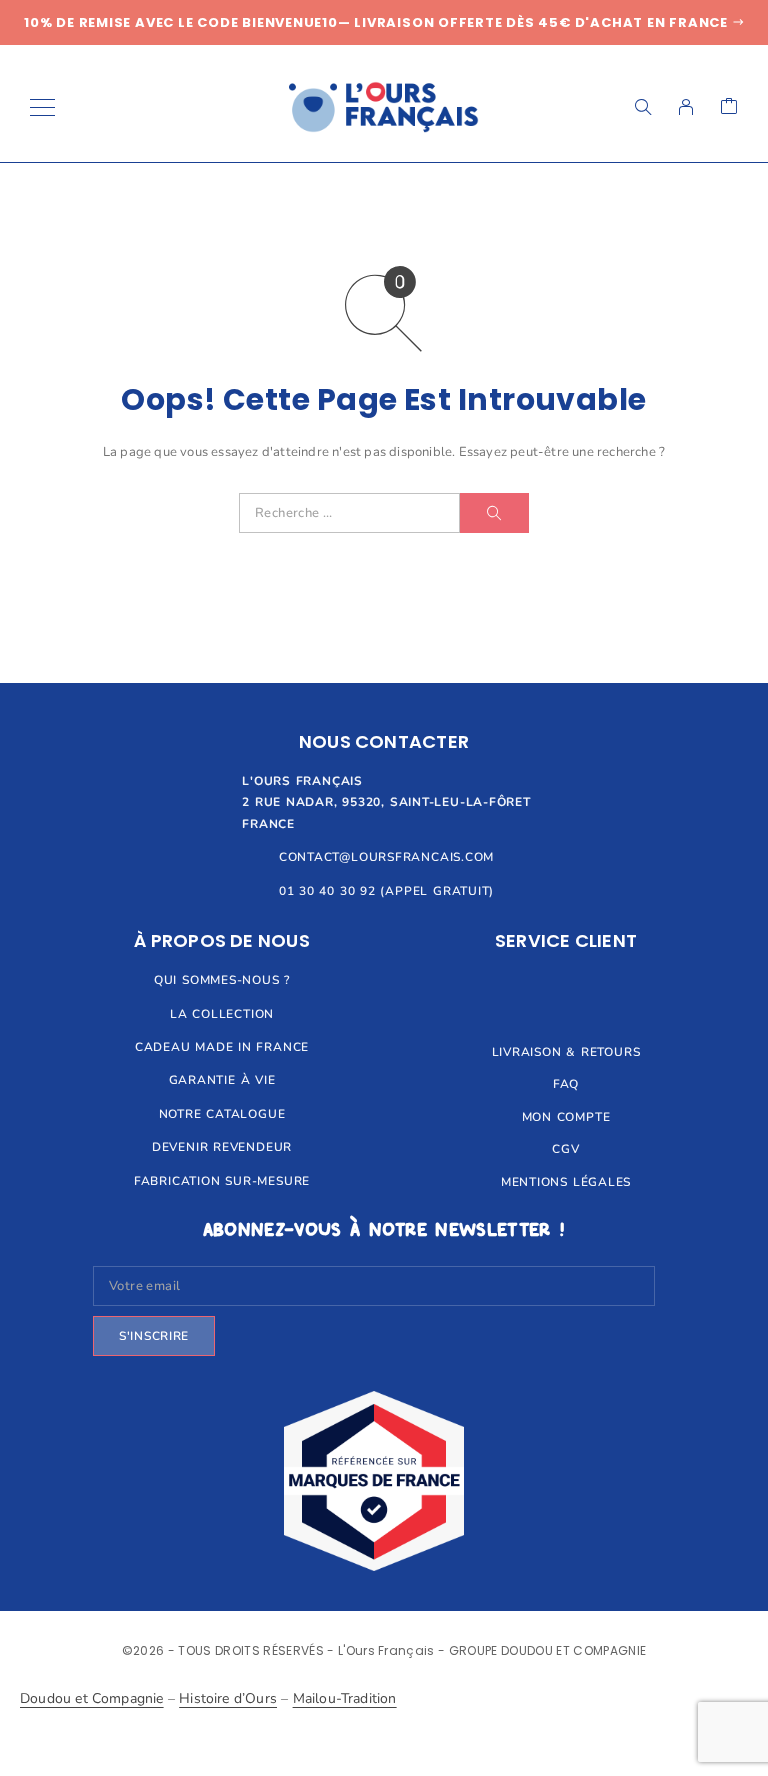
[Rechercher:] (349, 513)
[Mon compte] (686, 107)
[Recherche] (643, 107)
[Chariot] (729, 107)
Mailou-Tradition (345, 1698)
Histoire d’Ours (228, 1698)
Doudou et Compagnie (92, 1698)
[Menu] (42, 107)
